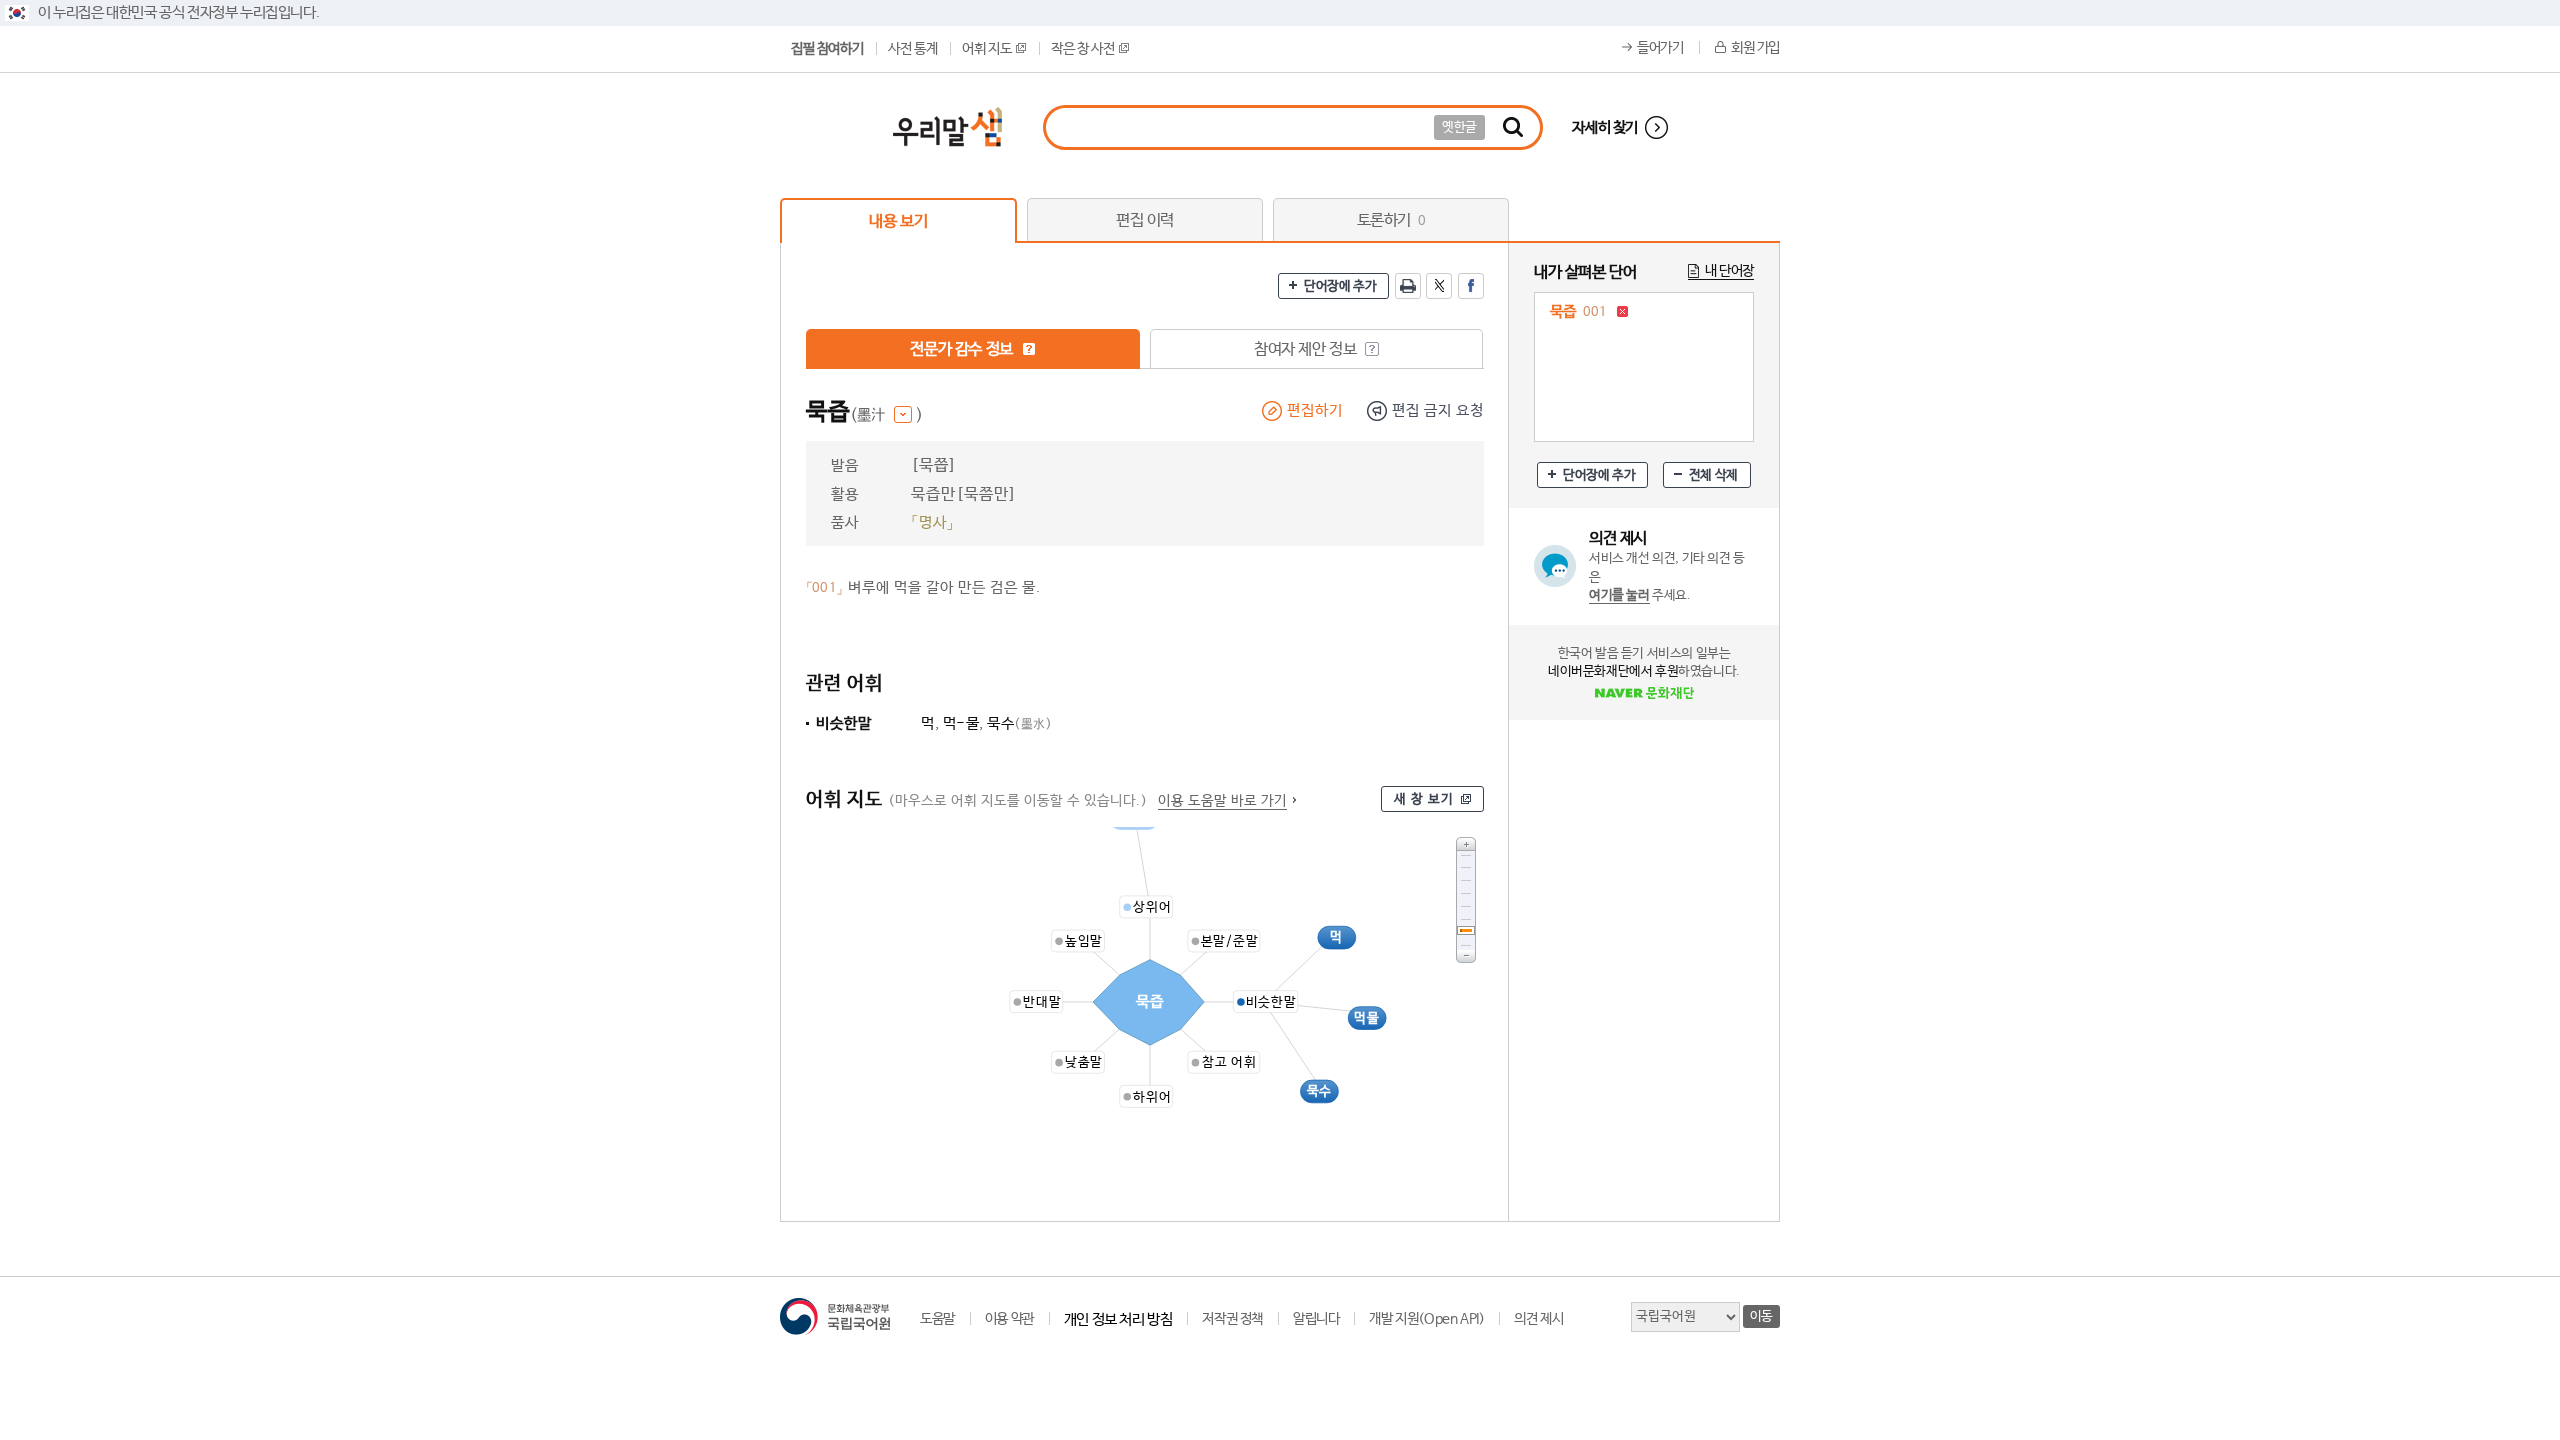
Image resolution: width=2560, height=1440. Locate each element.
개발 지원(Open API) (1426, 1319)
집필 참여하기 (827, 49)
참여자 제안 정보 (1307, 349)
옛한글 (1459, 127)
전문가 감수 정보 (963, 349)
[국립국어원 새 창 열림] (835, 1316)
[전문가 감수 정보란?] (1029, 349)
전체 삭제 (1713, 475)
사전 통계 (912, 49)
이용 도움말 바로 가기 (1222, 801)
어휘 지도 (986, 49)
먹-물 (961, 723)
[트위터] (1439, 286)
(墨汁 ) (886, 415)
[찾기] (1513, 127)
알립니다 (1316, 1319)
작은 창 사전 (1082, 49)
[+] (1466, 843)
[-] (1466, 956)
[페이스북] (1471, 286)
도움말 (937, 1319)
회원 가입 (1755, 48)
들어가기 (1660, 48)
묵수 (1019, 723)
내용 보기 (898, 221)
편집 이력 (1145, 220)
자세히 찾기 (1605, 127)
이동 (1761, 1316)
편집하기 (1315, 410)
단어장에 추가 (1340, 286)
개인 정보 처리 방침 (1118, 1319)
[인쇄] (1408, 286)
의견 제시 (1538, 1319)
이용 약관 (1009, 1319)
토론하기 (1391, 220)
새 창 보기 (1424, 799)
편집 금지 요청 (1438, 410)
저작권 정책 (1232, 1319)
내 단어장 (1729, 271)
